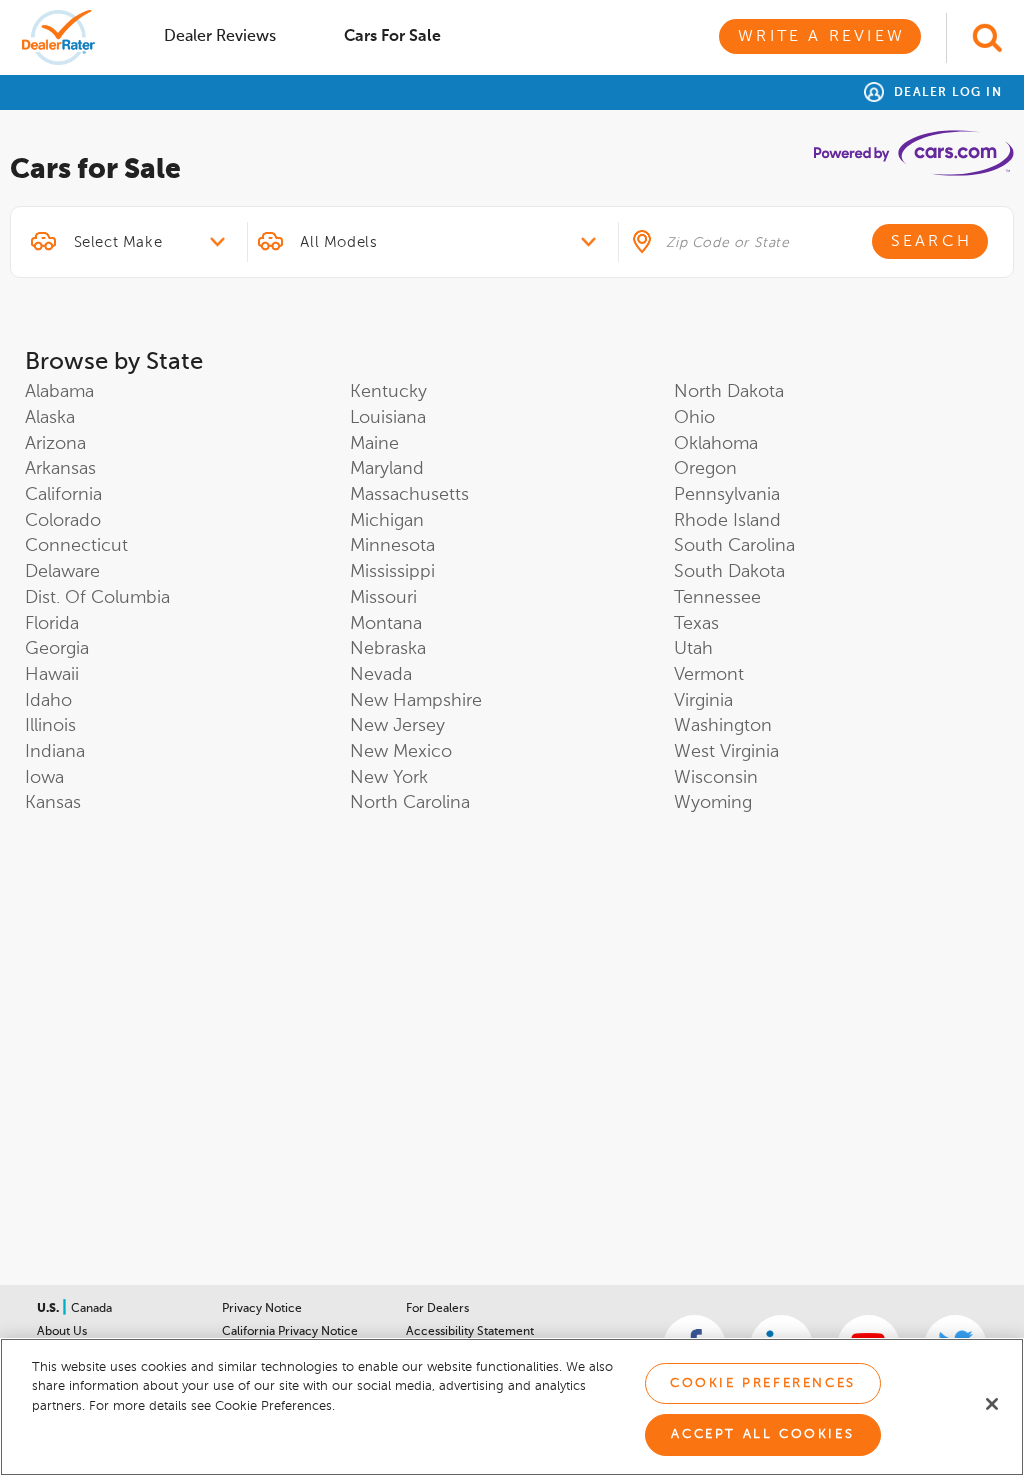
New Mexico (401, 752)
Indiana (55, 752)
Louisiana (388, 418)
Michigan (387, 521)
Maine (374, 444)
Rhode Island (727, 521)
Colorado (63, 521)
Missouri (383, 598)
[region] (512, 1407)
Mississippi (392, 572)
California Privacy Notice (290, 1332)
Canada (91, 1309)
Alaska (50, 418)
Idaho (48, 701)
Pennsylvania (727, 495)
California (63, 495)
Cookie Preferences (763, 1383)
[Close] (992, 1404)
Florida (52, 624)
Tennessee (717, 598)
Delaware (62, 572)
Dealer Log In (945, 93)
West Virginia (726, 752)
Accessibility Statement (470, 1332)
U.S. (49, 1309)
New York (389, 778)
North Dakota (729, 392)
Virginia (703, 701)
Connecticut (76, 546)
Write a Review (821, 37)
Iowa (44, 778)
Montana (386, 624)
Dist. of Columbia (97, 598)
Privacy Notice (262, 1309)
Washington (723, 726)
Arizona (55, 444)
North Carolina (410, 803)
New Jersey (397, 726)
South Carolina (734, 546)
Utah (693, 649)
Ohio (694, 418)
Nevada (381, 675)
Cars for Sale (392, 37)
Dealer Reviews (220, 37)
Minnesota (392, 546)
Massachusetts (409, 495)
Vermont (709, 675)
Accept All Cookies (762, 1434)
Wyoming (713, 803)
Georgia (57, 649)
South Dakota (729, 572)
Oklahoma (716, 444)
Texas (696, 624)
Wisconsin (716, 778)
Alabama (59, 392)
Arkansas (60, 469)
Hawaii (52, 675)
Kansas (53, 803)
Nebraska (388, 649)
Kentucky (388, 392)
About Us (62, 1332)
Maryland (387, 469)
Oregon (705, 469)
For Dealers (437, 1309)
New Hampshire (416, 701)
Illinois (50, 726)
